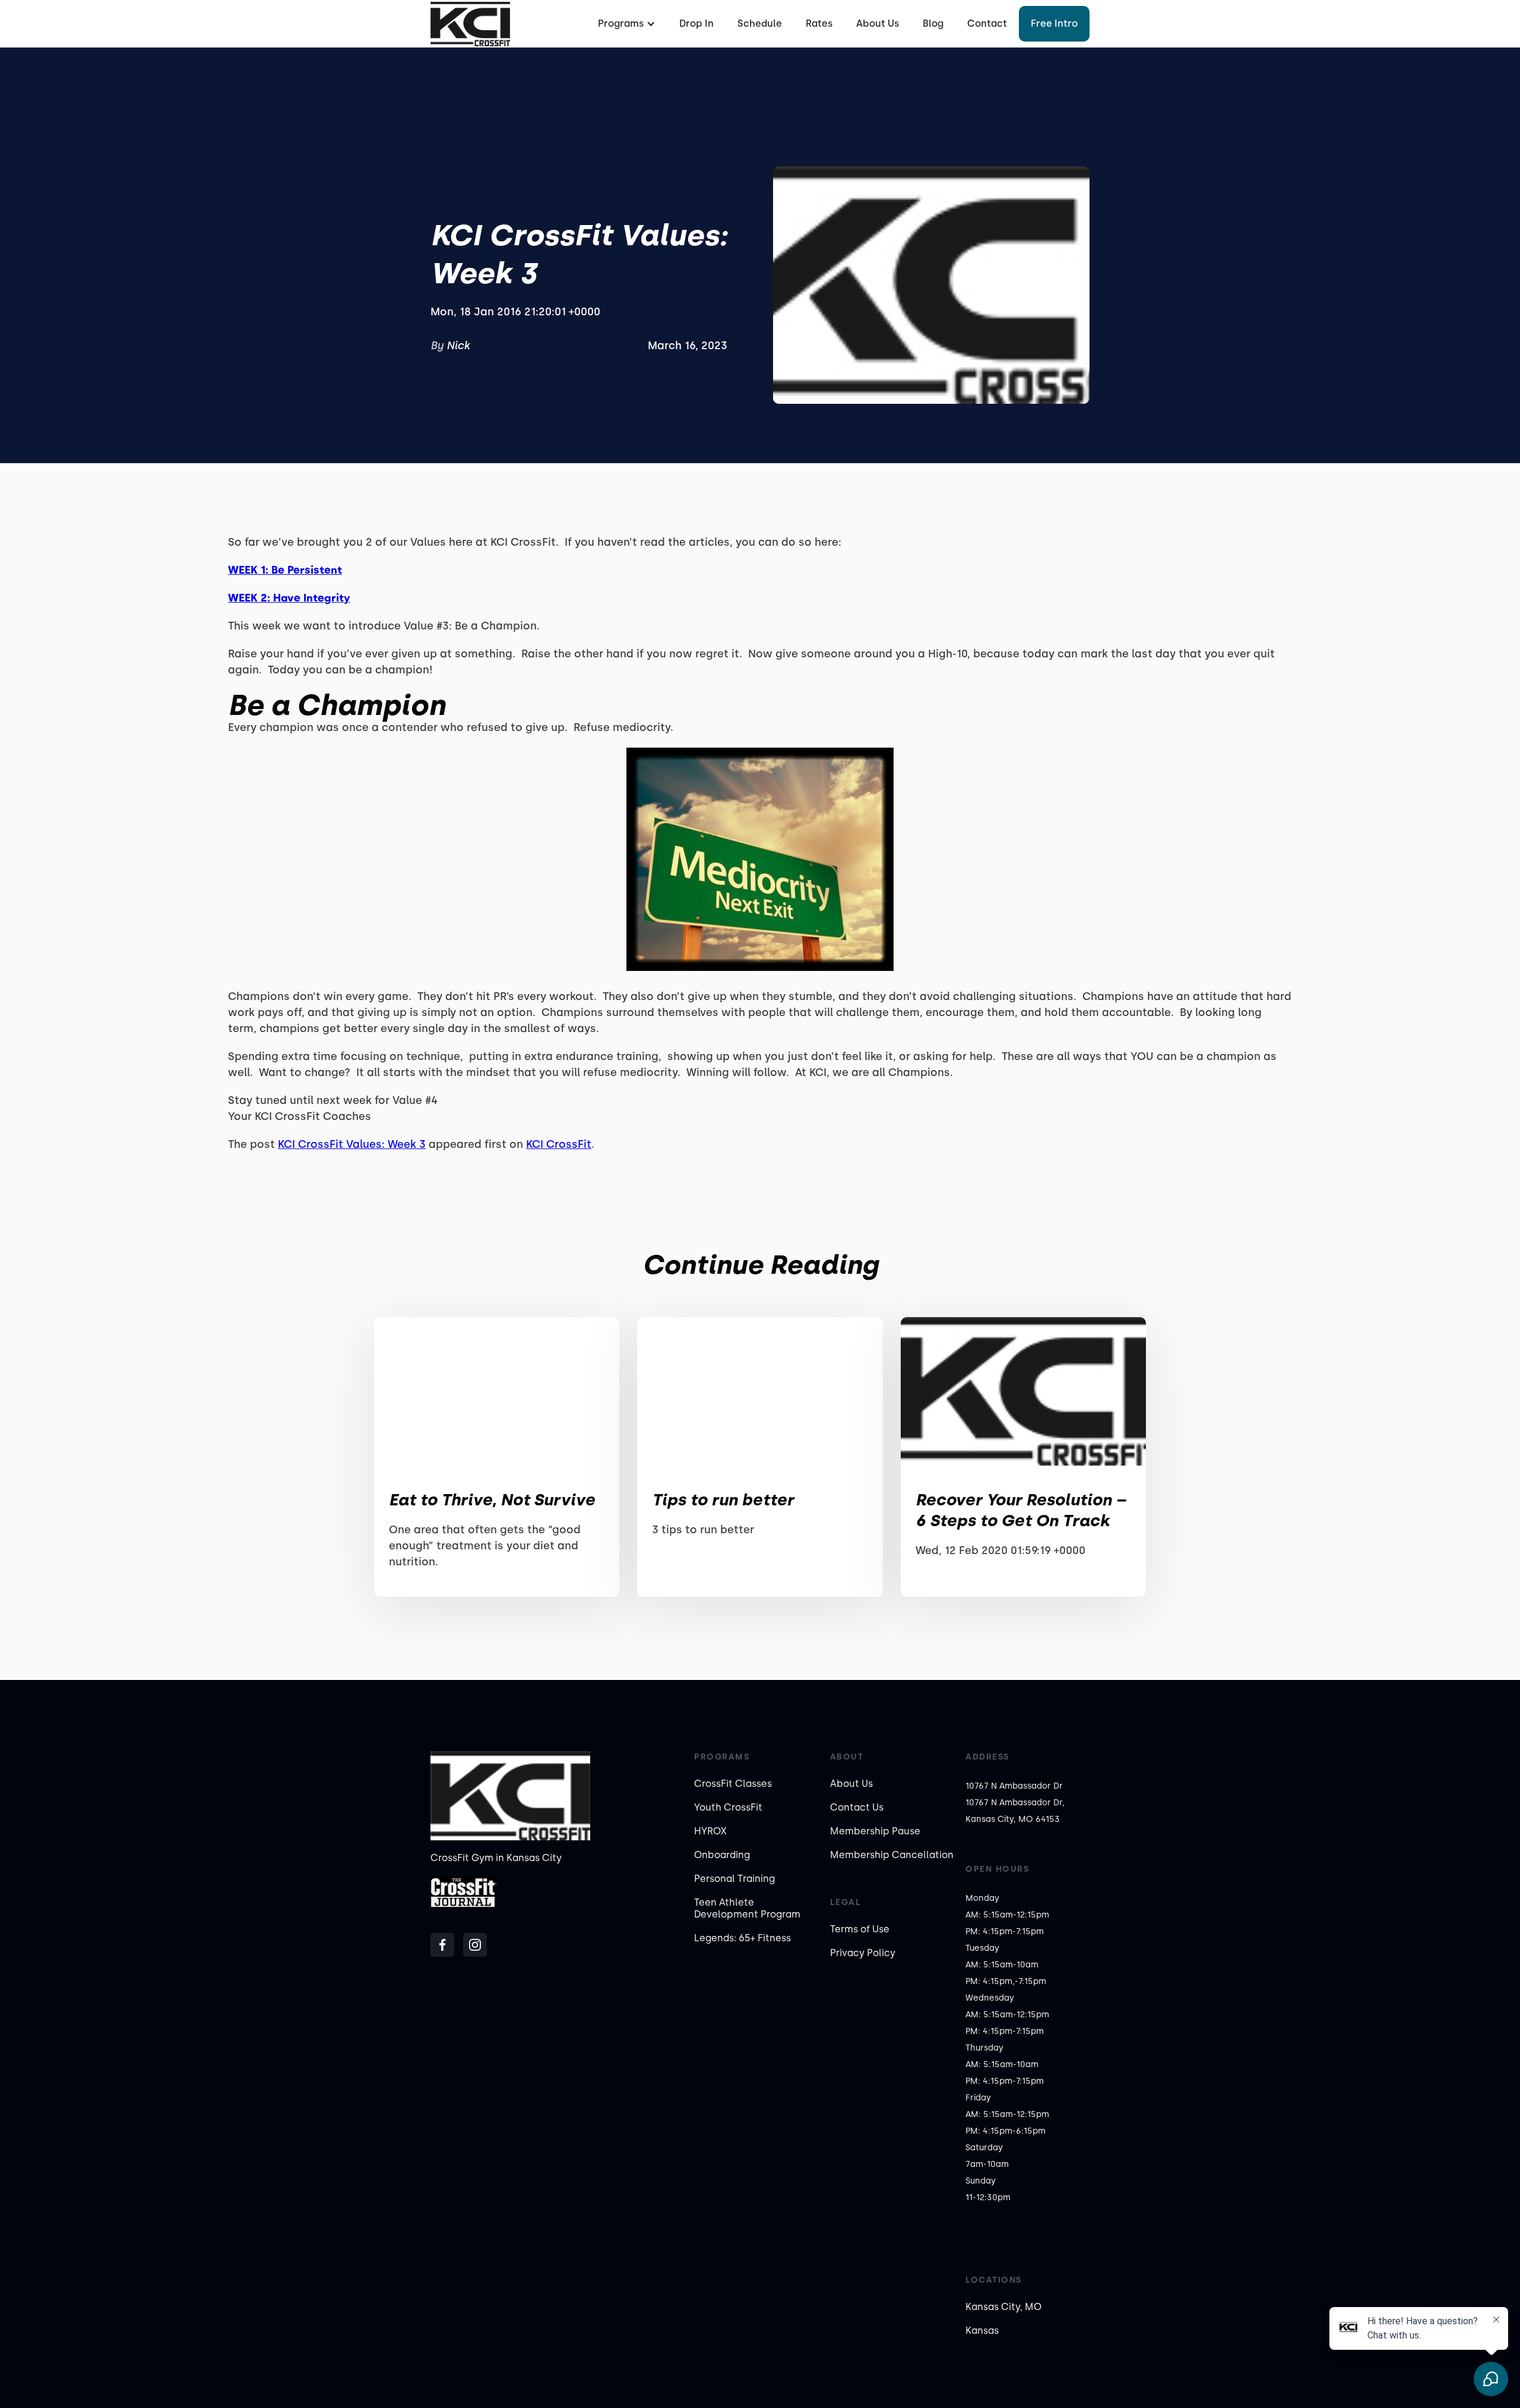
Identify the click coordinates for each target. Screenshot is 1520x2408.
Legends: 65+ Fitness (742, 1938)
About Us (878, 23)
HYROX (710, 1831)
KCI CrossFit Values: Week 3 (352, 1144)
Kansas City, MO (1003, 2307)
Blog (933, 23)
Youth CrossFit (728, 1807)
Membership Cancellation (892, 1855)
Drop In (696, 23)
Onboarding (722, 1855)
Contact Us (857, 1807)
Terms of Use (860, 1929)
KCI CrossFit (559, 1144)
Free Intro (1054, 23)
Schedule (760, 23)
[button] (625, 24)
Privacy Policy (863, 1953)
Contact (987, 23)
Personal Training (734, 1879)
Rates (819, 23)
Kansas (982, 2331)
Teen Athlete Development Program (747, 1908)
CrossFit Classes (733, 1784)
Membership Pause (875, 1831)
